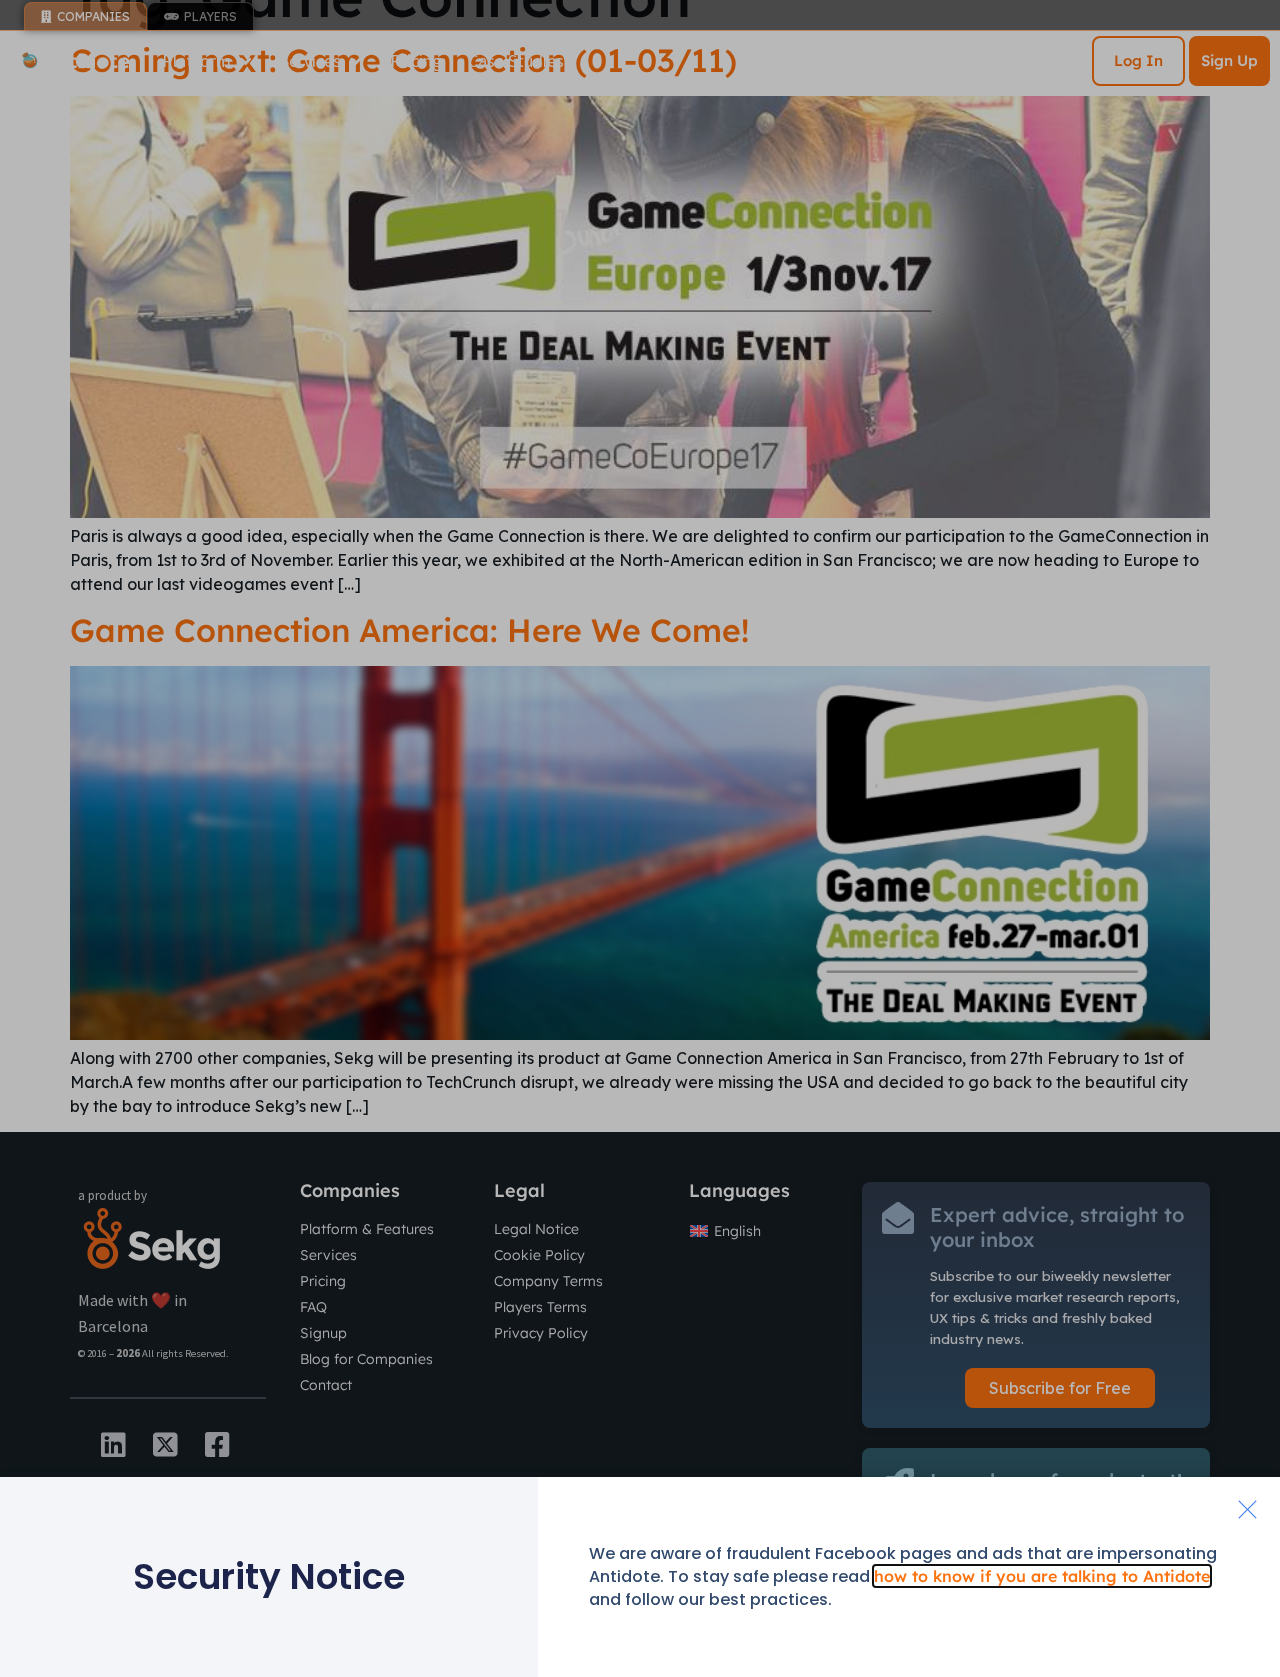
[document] (640, 838)
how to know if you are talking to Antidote (1042, 1576)
